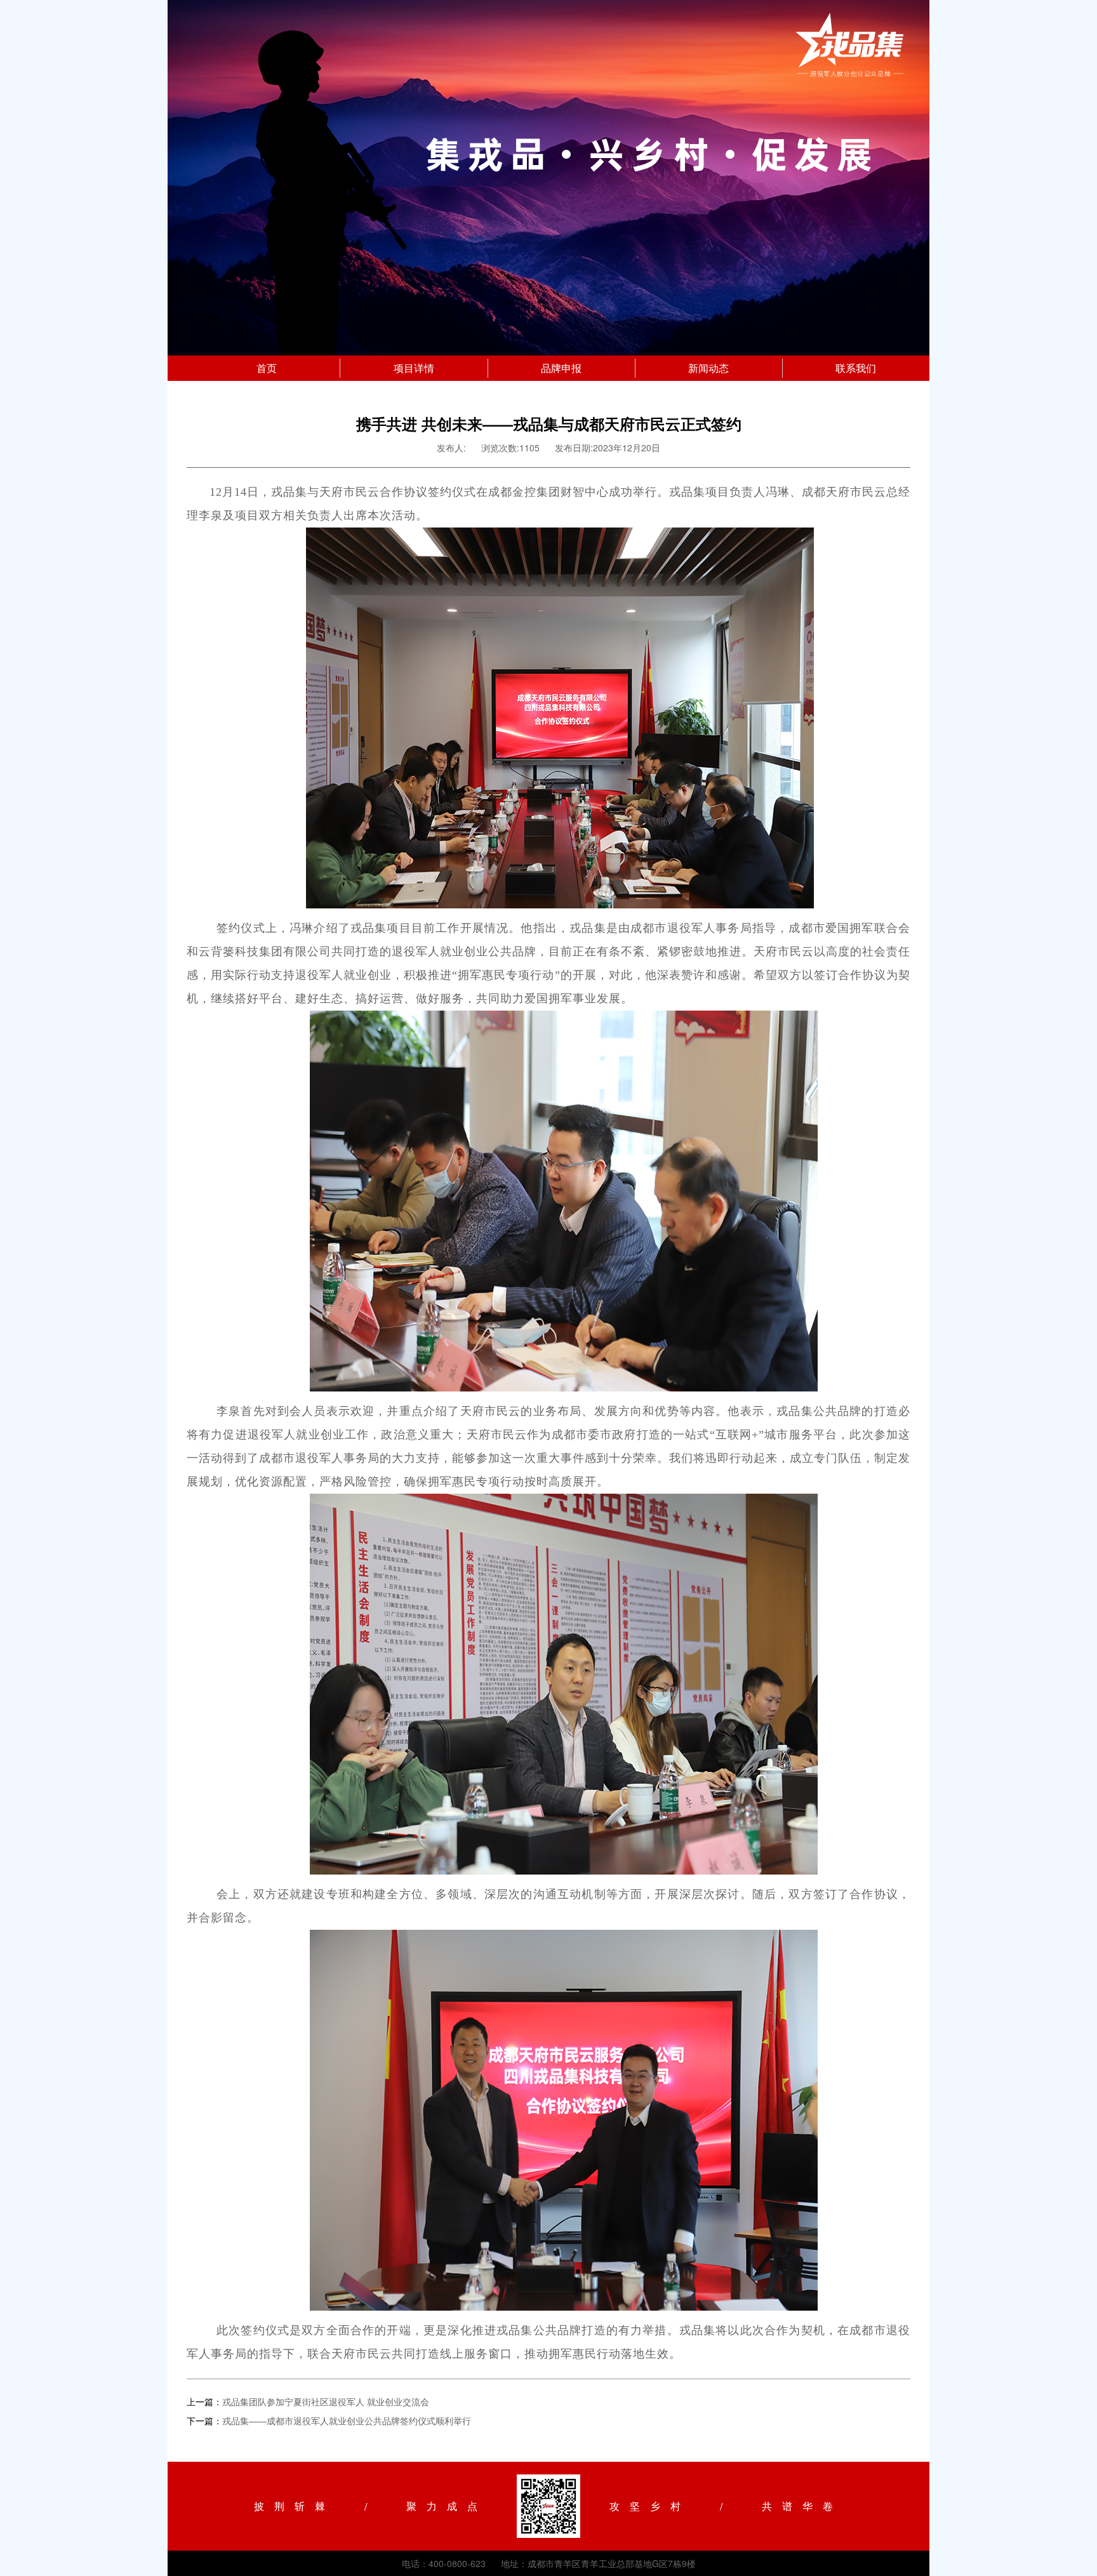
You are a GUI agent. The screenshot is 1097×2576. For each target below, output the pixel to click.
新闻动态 (708, 368)
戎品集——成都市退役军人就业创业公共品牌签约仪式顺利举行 (347, 2420)
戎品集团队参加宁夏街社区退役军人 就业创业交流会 (326, 2401)
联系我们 (856, 368)
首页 (267, 368)
